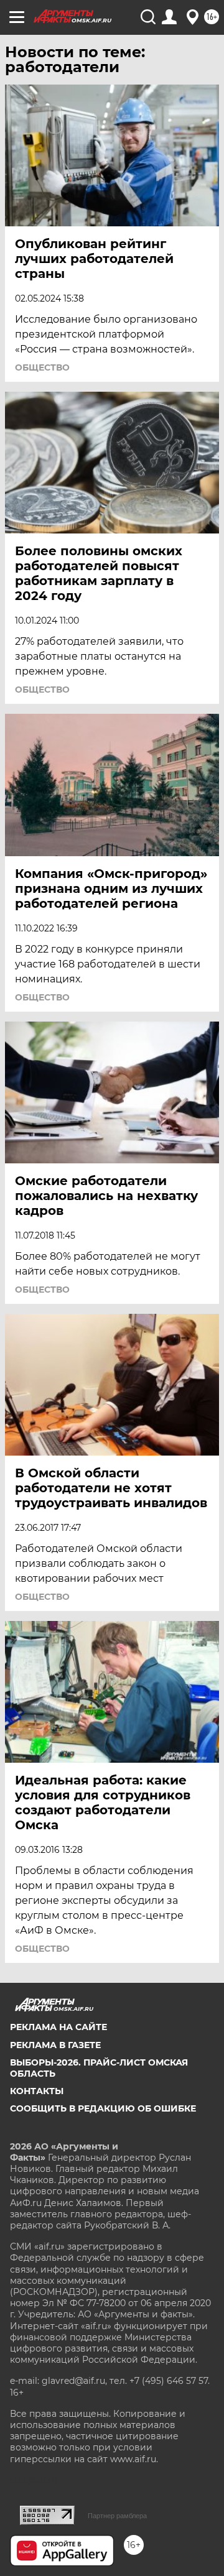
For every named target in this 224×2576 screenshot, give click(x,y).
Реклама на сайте (58, 2027)
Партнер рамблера (117, 2516)
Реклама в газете (55, 2045)
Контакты (37, 2091)
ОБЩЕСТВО (42, 367)
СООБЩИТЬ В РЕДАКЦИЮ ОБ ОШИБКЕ (103, 2108)
